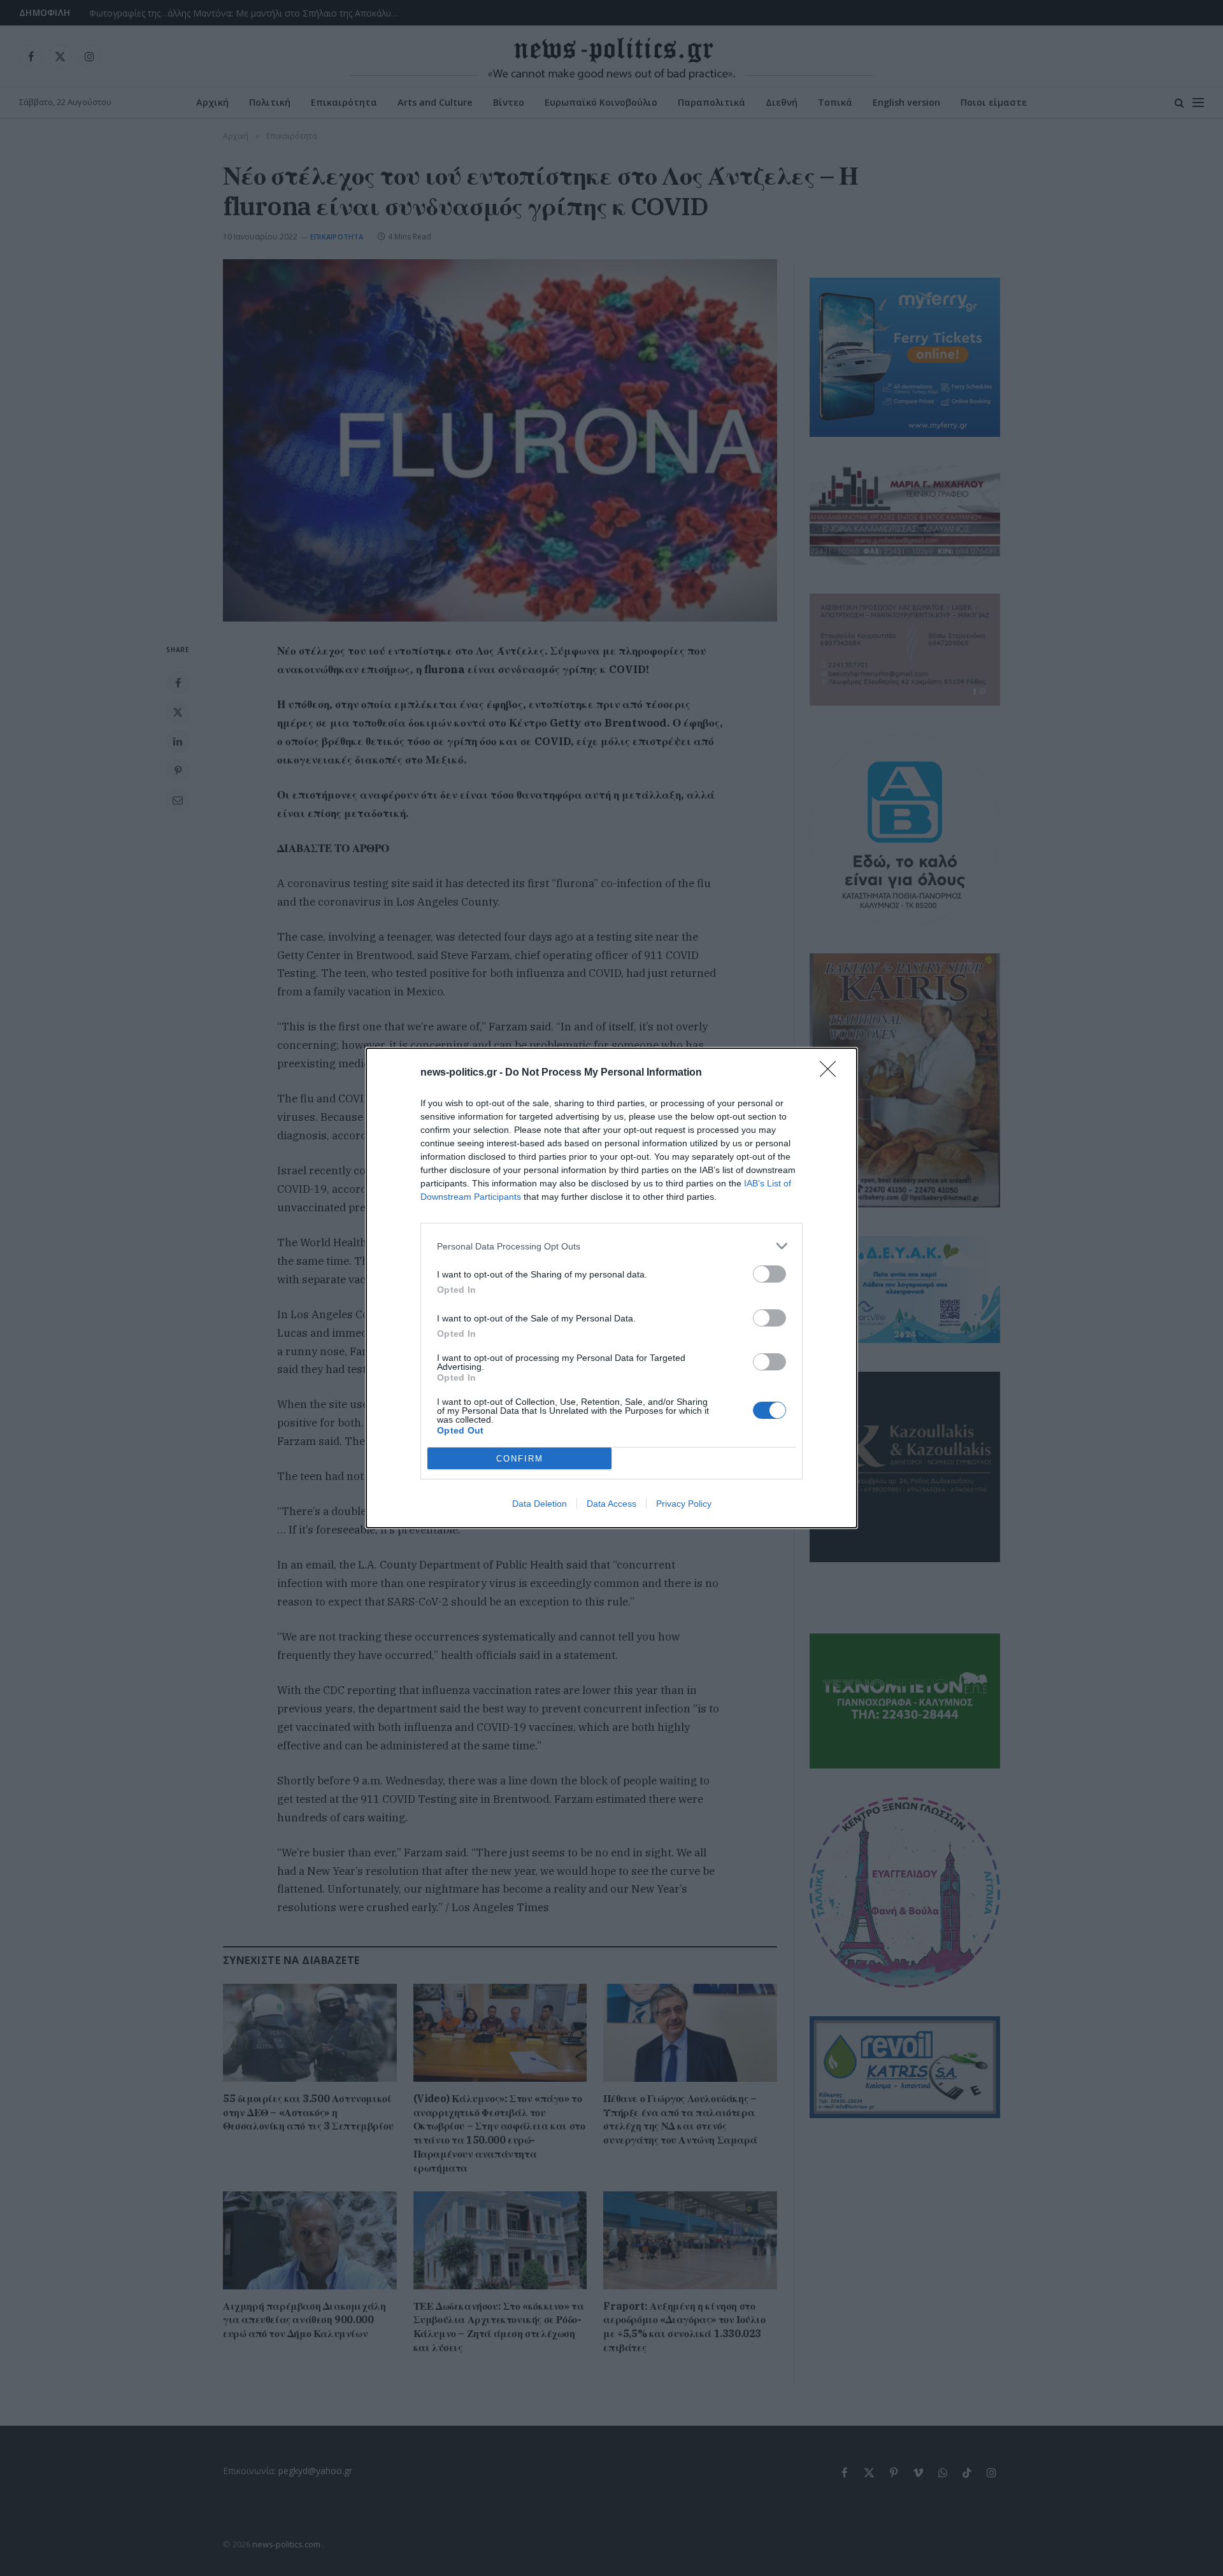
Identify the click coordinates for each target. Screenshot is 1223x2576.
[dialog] (611, 1288)
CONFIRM (520, 1459)
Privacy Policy (684, 1504)
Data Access (611, 1504)
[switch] (769, 1274)
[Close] (832, 1073)
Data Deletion (540, 1504)
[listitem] (611, 1246)
